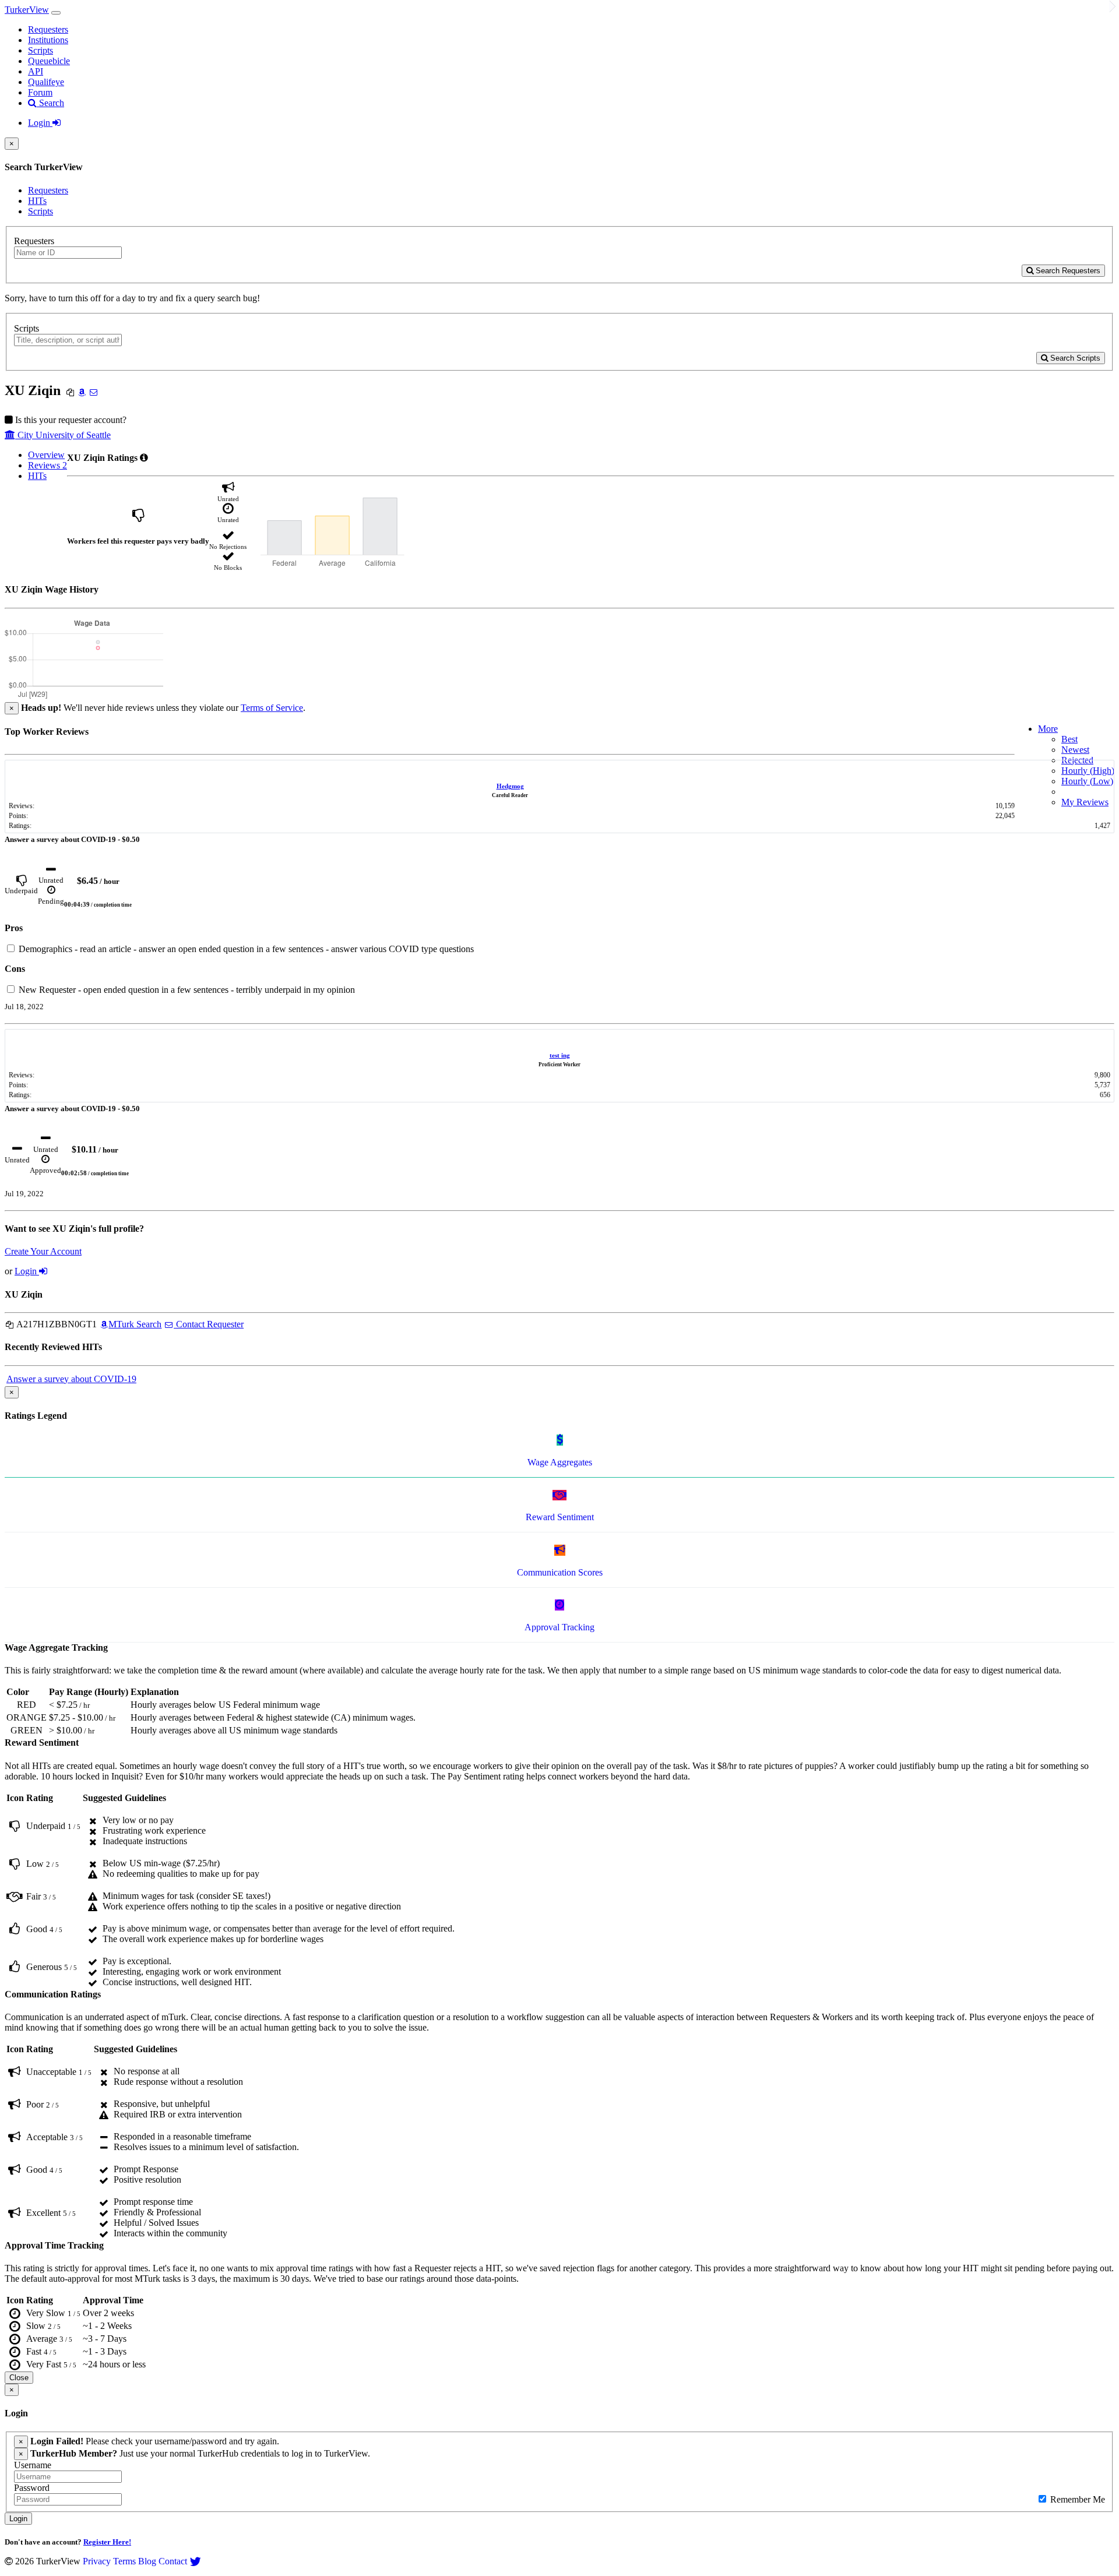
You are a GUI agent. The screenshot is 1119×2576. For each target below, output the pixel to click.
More (1048, 729)
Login (40, 123)
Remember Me (1076, 2499)
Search (50, 103)
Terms (124, 2561)
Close (19, 2378)
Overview (46, 455)
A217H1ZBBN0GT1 (56, 1324)
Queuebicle (49, 61)
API (36, 71)
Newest (1075, 750)
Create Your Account (43, 1251)
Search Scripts (1074, 358)
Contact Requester (209, 1324)
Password (32, 2488)
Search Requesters (1067, 271)
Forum (40, 92)
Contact (173, 2561)
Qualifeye (46, 82)
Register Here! (107, 2542)
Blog (147, 2561)
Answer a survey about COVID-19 (71, 1379)
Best (1069, 739)
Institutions (48, 40)
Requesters (48, 29)
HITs (37, 201)
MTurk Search (135, 1324)
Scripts (41, 50)
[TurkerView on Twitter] (195, 2561)
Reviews (47, 465)
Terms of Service (272, 708)
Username (33, 2465)
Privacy (97, 2561)
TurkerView (27, 10)
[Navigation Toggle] (56, 13)
